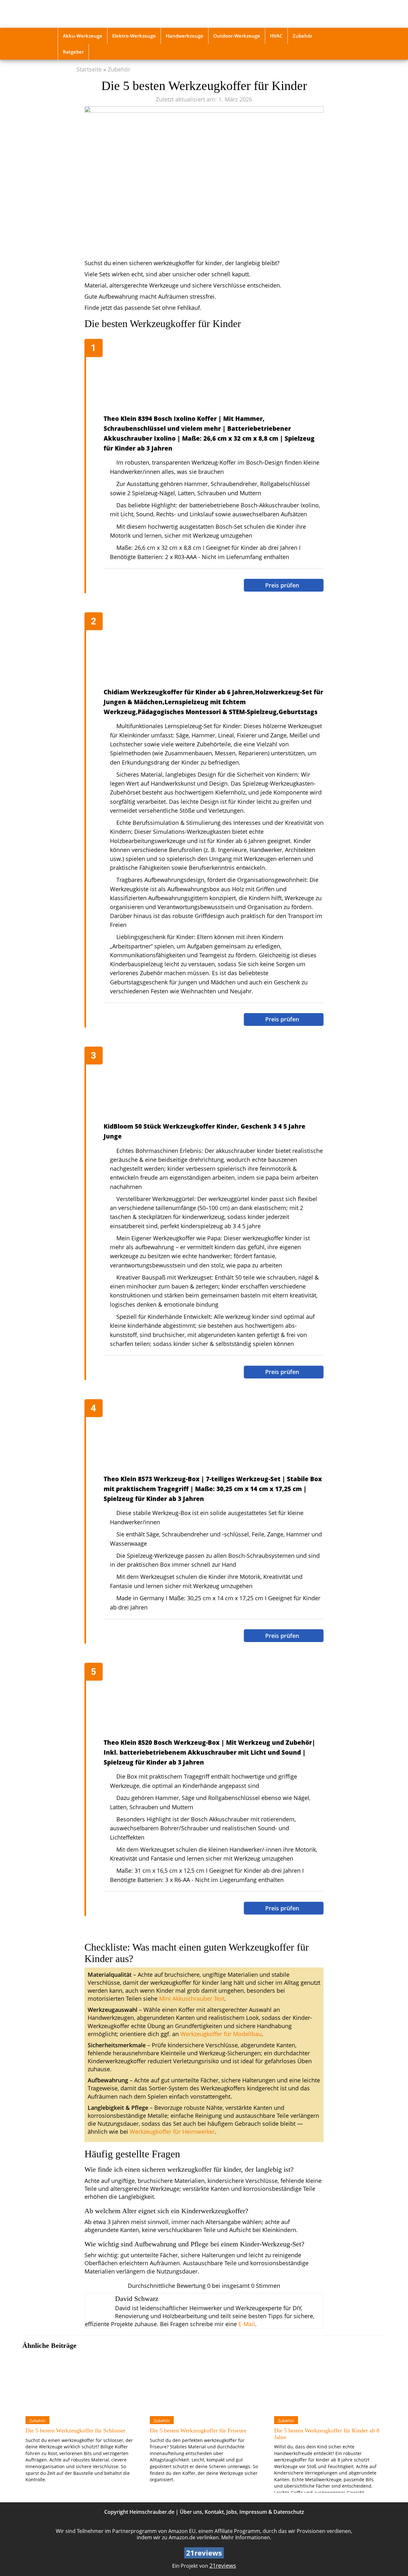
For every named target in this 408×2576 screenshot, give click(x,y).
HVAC (276, 36)
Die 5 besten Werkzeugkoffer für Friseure (198, 2430)
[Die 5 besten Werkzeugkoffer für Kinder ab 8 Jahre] (328, 2383)
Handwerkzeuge (185, 36)
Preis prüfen (283, 585)
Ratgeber (73, 52)
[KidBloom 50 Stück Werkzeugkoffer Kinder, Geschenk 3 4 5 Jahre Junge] (207, 1085)
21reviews (223, 2565)
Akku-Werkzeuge (83, 36)
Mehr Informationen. (246, 2537)
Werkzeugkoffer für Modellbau (221, 2034)
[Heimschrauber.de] (103, 14)
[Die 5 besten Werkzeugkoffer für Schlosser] (80, 2383)
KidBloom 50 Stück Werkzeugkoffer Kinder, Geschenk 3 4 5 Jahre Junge (204, 1131)
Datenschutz (289, 2512)
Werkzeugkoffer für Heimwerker (172, 2132)
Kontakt (214, 2512)
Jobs (232, 2512)
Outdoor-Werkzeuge (237, 36)
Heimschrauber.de (152, 2512)
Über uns (191, 2512)
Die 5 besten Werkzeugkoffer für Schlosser (75, 2430)
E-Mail (247, 2324)
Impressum (253, 2512)
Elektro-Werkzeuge (134, 36)
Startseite (89, 69)
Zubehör (302, 36)
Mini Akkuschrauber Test (192, 1998)
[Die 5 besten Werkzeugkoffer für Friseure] (204, 2383)
